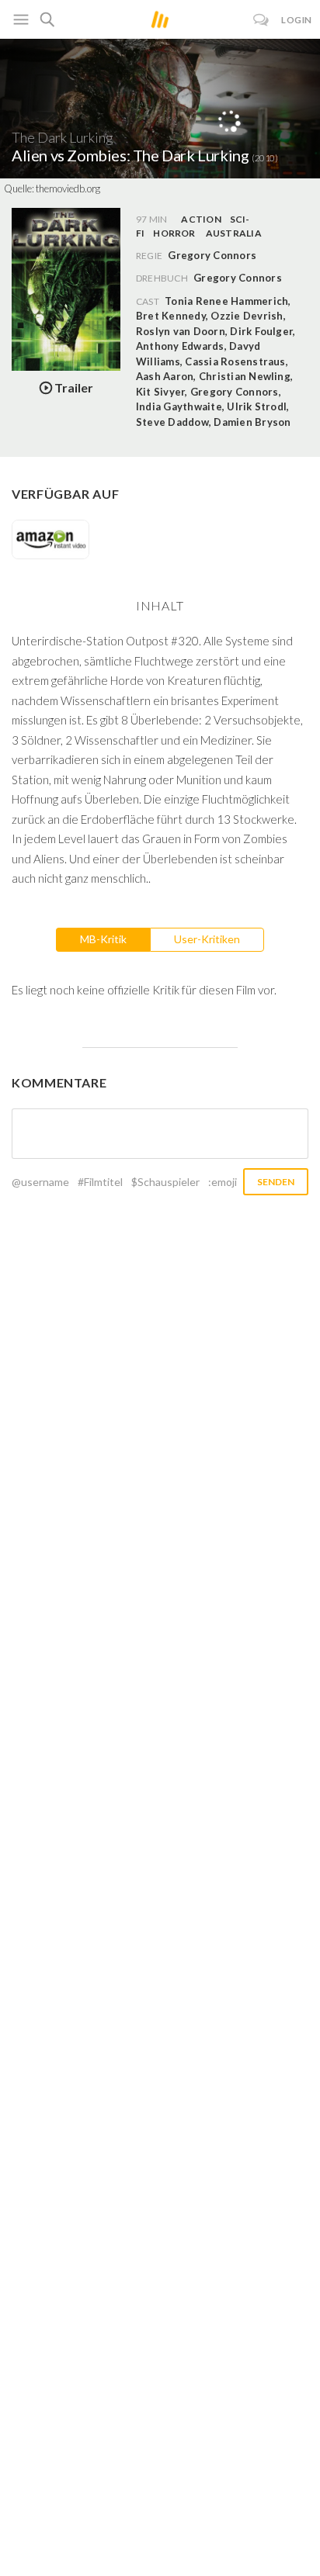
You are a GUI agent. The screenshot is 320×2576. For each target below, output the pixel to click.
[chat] (261, 20)
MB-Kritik (103, 939)
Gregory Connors (238, 278)
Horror (174, 233)
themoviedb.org (68, 188)
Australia (234, 233)
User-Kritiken (207, 939)
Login (297, 20)
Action (201, 219)
